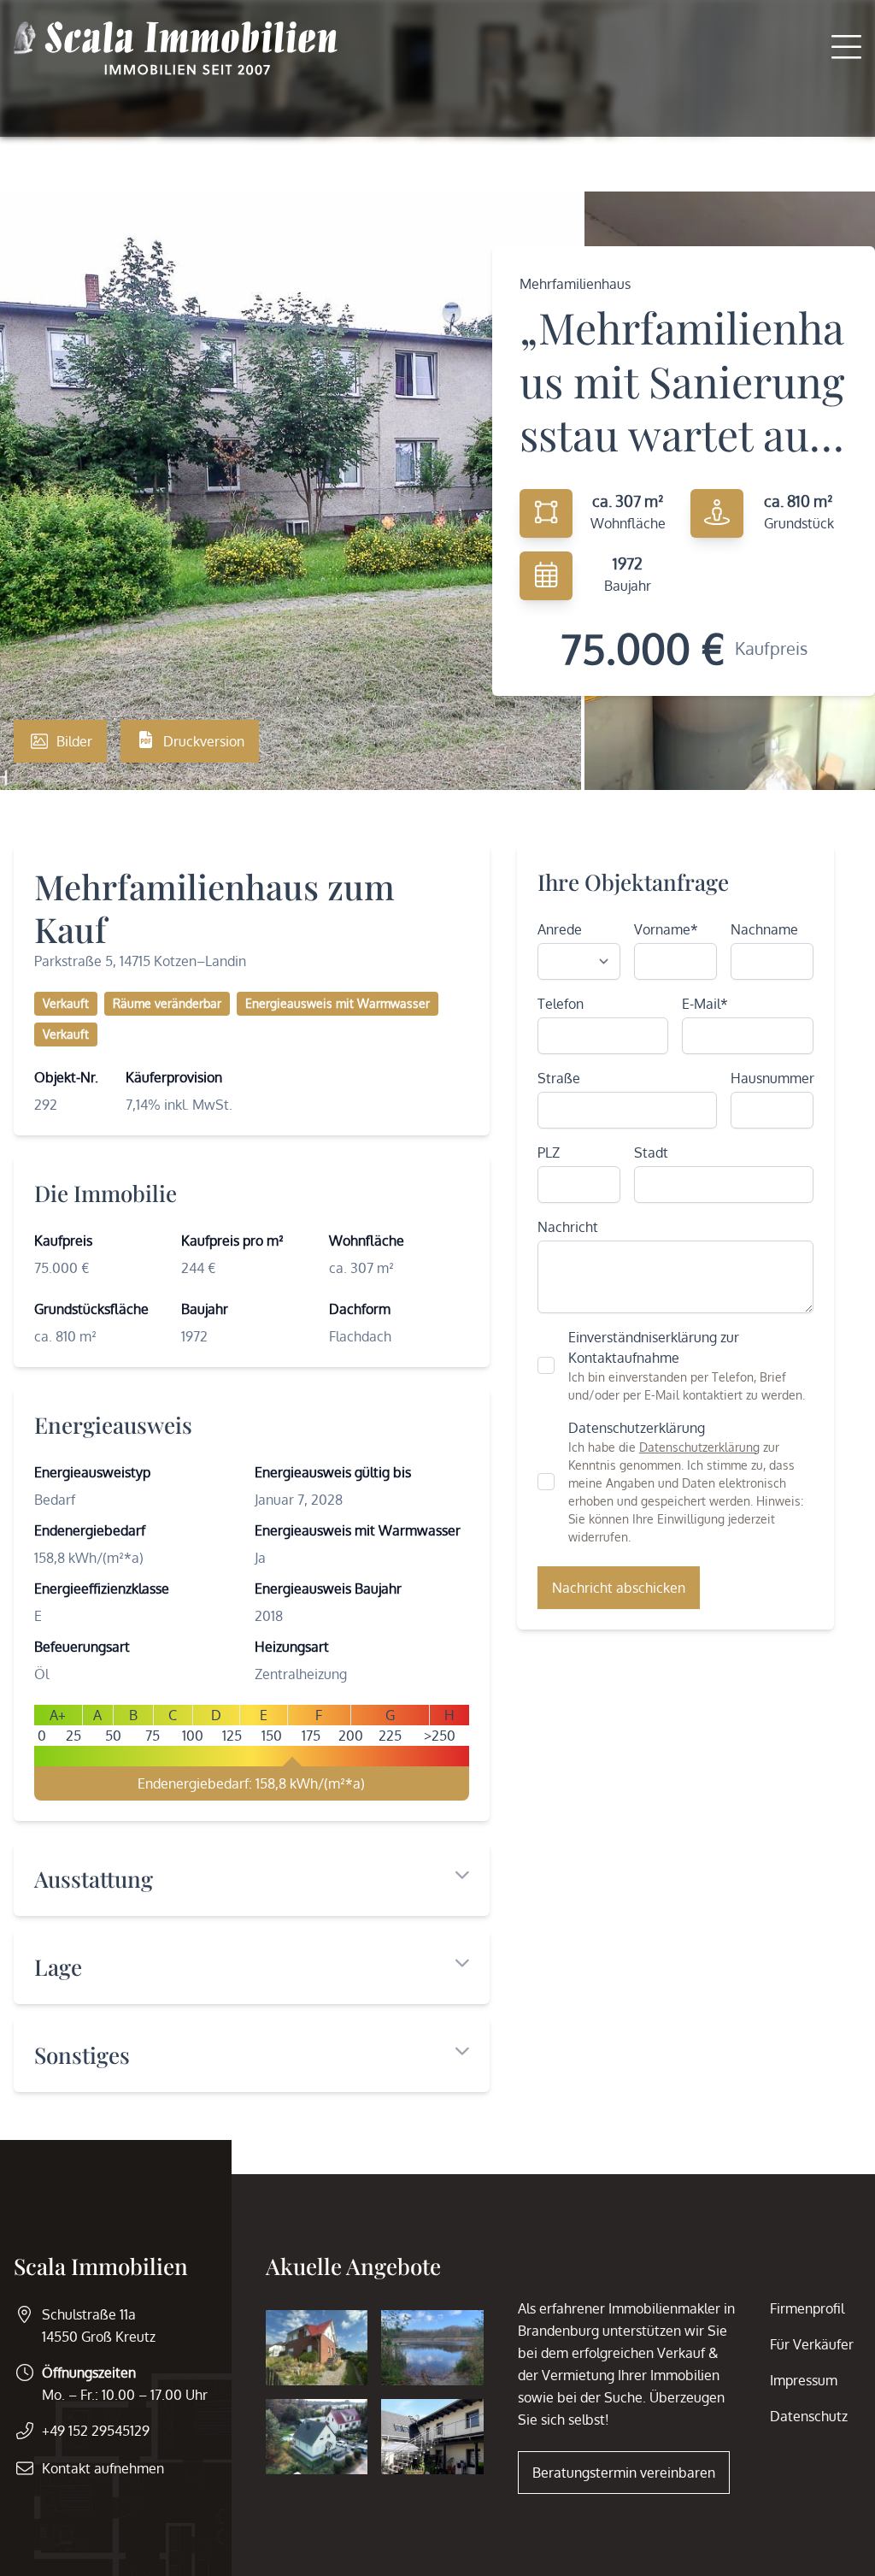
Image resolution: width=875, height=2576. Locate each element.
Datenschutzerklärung (699, 1447)
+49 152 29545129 (96, 2431)
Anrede (560, 929)
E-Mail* (705, 1004)
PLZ (549, 1152)
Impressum (804, 2380)
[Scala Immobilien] (176, 48)
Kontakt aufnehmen (103, 2468)
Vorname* (666, 929)
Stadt (651, 1152)
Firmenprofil (807, 2308)
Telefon (561, 1004)
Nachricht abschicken (619, 1588)
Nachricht (568, 1227)
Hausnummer (772, 1078)
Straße (559, 1078)
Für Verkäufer (812, 2344)
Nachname (764, 929)
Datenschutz (809, 2416)
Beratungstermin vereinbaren (624, 2473)
